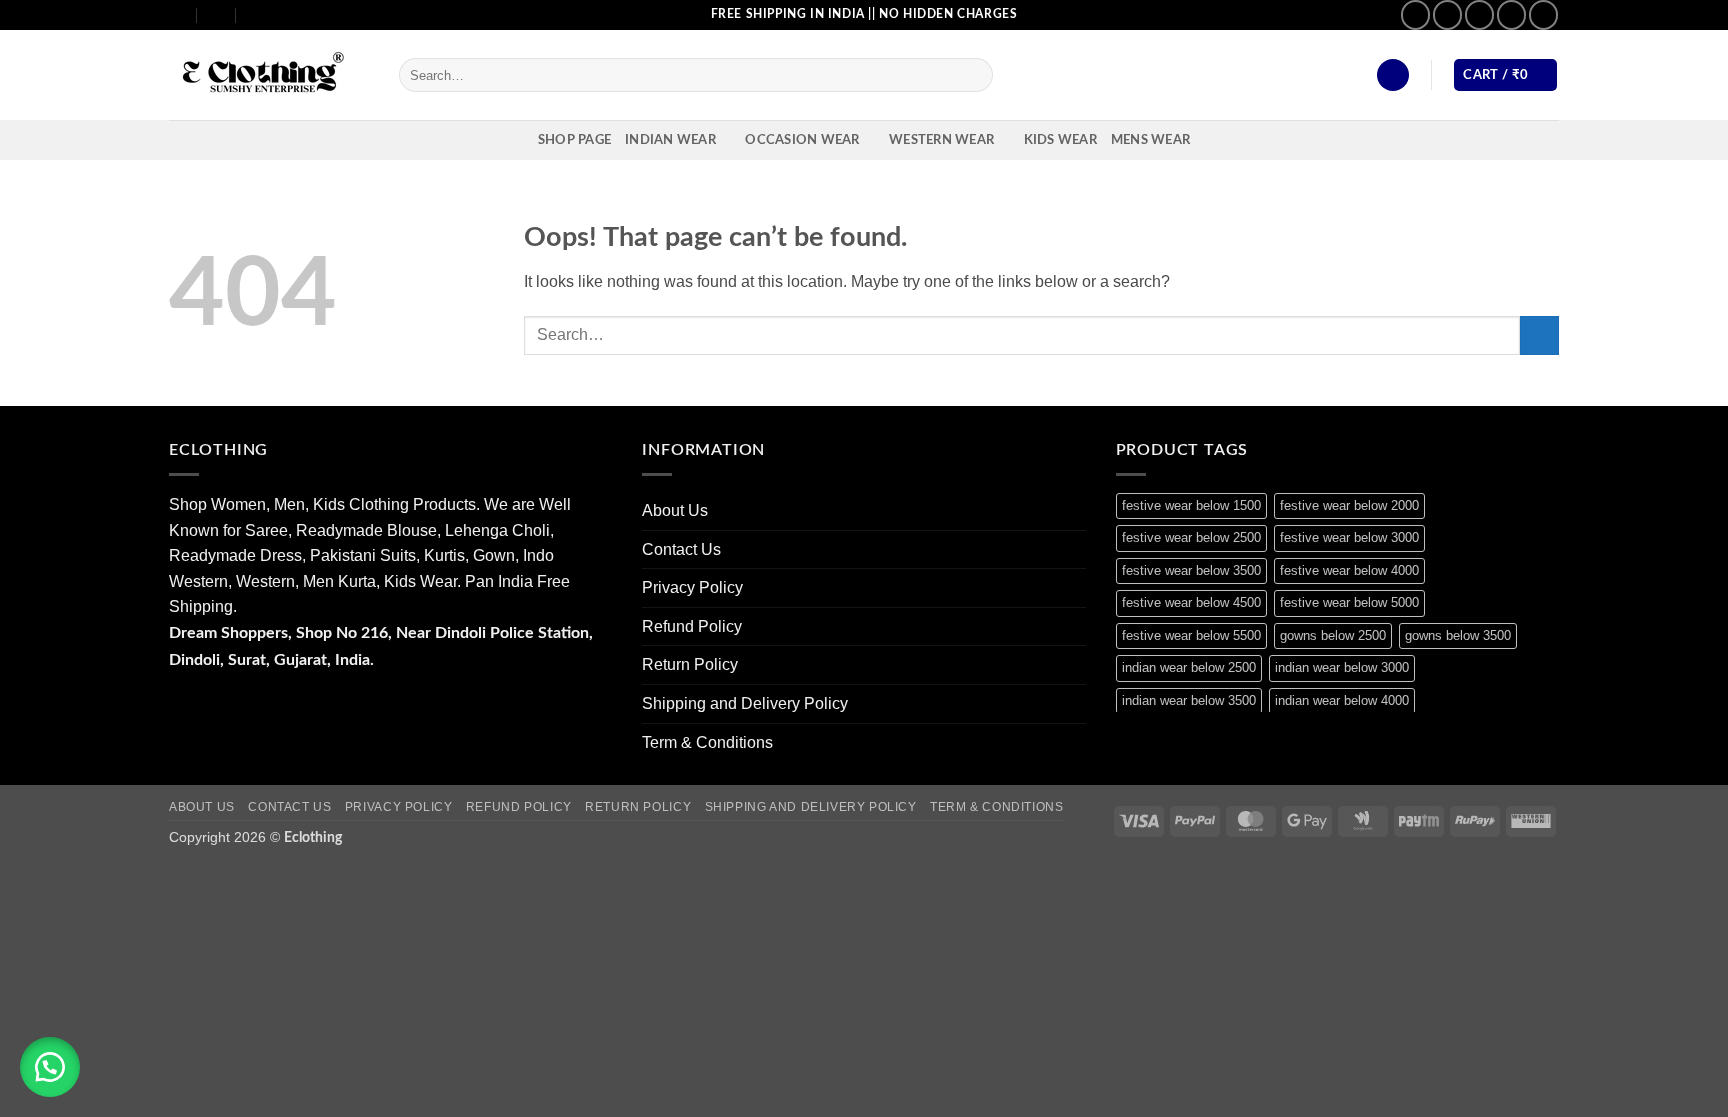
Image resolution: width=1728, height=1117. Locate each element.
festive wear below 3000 (1349, 537)
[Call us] (1511, 14)
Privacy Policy (692, 587)
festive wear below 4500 (1191, 602)
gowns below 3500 (1458, 635)
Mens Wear (1150, 140)
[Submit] (974, 75)
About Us (675, 510)
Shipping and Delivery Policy (745, 703)
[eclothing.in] (269, 75)
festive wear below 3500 (1191, 570)
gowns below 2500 (1333, 635)
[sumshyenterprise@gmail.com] (177, 14)
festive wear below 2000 (1349, 505)
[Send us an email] (1479, 14)
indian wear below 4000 (1342, 700)
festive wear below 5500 (1191, 635)
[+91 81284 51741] (256, 14)
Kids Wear (1060, 140)
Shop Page (574, 140)
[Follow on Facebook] (1415, 14)
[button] (1393, 75)
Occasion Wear (802, 140)
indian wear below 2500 (1189, 667)
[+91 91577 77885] (217, 14)
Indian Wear (670, 140)
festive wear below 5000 (1349, 602)
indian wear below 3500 (1189, 700)
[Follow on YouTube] (1543, 14)
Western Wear (941, 140)
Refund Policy (692, 626)
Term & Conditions (707, 742)
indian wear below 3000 (1342, 667)
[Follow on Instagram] (1447, 14)
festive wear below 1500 (1191, 505)
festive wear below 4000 (1349, 570)
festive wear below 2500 (1191, 537)
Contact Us (681, 549)
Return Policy (690, 664)
